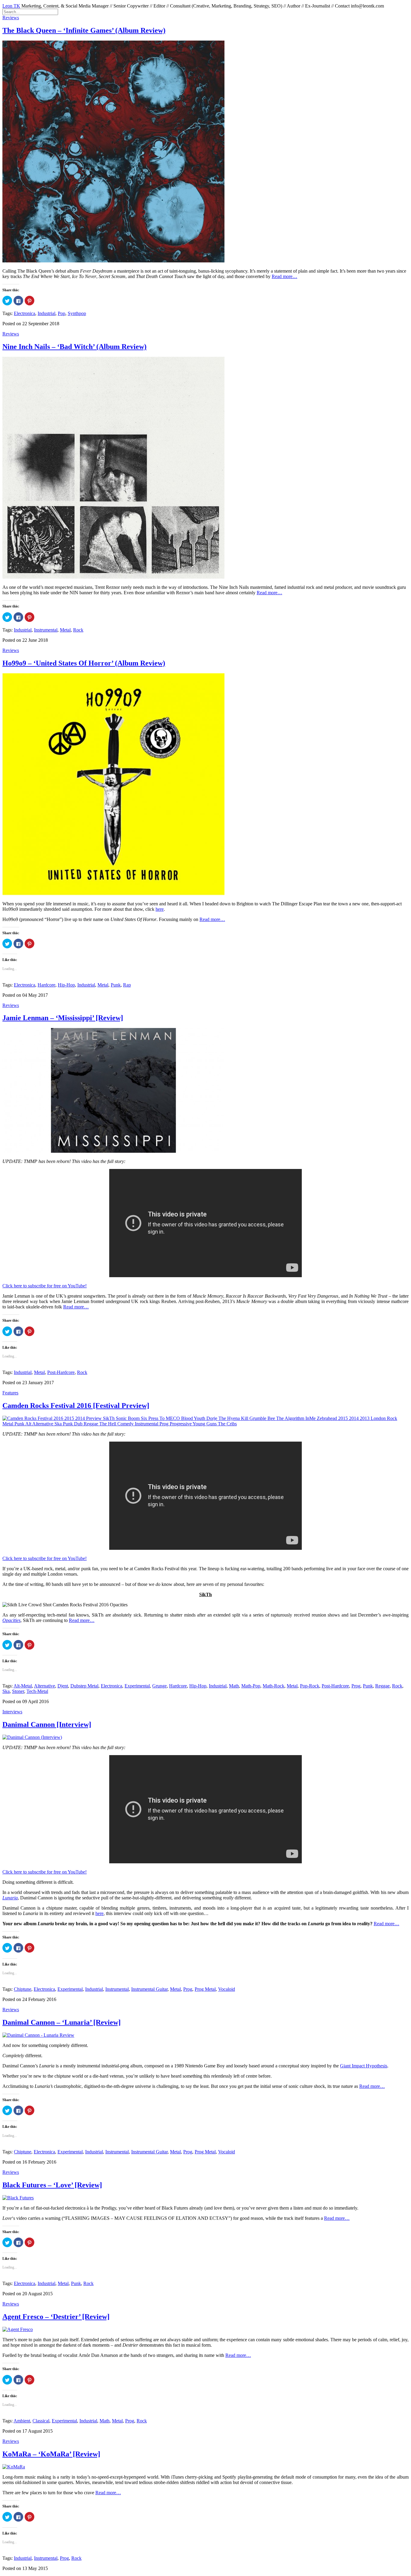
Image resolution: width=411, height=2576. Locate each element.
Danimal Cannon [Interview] (47, 1724)
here (160, 909)
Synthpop (77, 313)
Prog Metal (205, 1989)
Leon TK (11, 6)
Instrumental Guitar (149, 1989)
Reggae (382, 1686)
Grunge (159, 1686)
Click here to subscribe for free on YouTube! (45, 1286)
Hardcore (46, 985)
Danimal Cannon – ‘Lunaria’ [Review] (62, 2022)
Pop (62, 313)
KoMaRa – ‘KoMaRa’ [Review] (51, 2454)
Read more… (284, 276)
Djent (63, 1686)
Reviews (11, 18)
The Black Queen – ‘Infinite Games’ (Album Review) (84, 30)
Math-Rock (273, 1686)
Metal (65, 630)
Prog (356, 1686)
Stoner (18, 1691)
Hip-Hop (66, 985)
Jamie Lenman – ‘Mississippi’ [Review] (63, 1018)
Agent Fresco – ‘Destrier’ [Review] (56, 2317)
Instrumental (46, 630)
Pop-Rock (310, 1686)
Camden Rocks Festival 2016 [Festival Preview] (76, 1406)
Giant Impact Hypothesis (364, 2066)
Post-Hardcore (61, 1372)
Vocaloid (227, 1989)
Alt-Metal (23, 1686)
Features (10, 1393)
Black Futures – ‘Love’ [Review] (52, 2185)
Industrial (46, 313)
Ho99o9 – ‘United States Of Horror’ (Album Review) (84, 663)
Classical (41, 2421)
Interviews (12, 1712)
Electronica (25, 313)
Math (234, 1686)
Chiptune (23, 1989)
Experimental (137, 1686)
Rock (78, 630)
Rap (127, 985)
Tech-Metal (37, 1691)
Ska (6, 1691)
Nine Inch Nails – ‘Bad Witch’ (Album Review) (74, 347)
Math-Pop (251, 1686)
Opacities (11, 1620)
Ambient (22, 2421)
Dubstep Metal (84, 1686)
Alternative (45, 1686)
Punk (116, 985)
